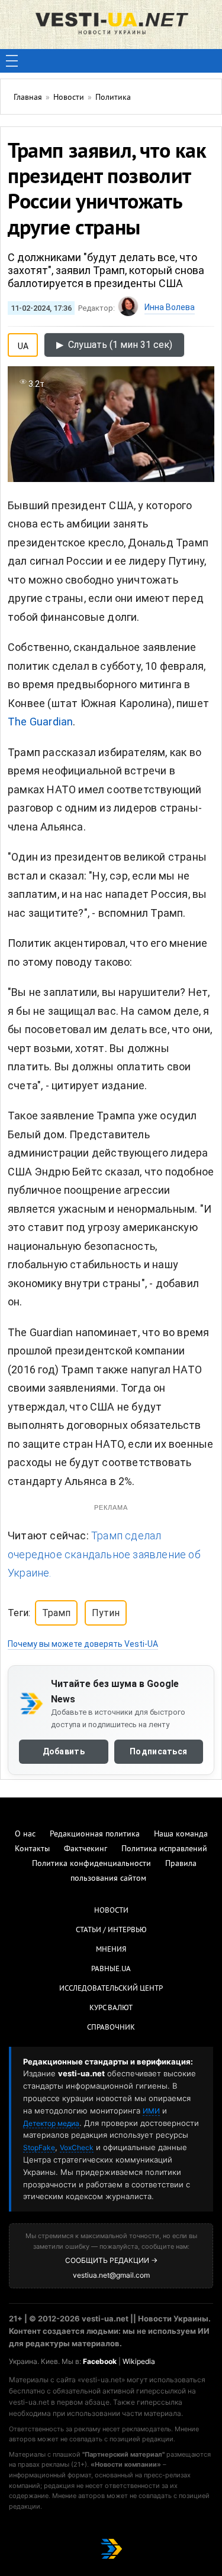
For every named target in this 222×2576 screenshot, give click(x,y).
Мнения (111, 1950)
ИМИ (151, 2111)
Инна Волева (170, 307)
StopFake (39, 2147)
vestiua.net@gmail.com (111, 2275)
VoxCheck (77, 2147)
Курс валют (111, 2008)
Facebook (100, 2361)
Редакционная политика (95, 1834)
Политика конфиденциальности (91, 1864)
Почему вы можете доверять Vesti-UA (83, 1644)
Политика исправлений (164, 1849)
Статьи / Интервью (111, 1930)
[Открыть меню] (12, 61)
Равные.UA (111, 1969)
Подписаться (158, 1751)
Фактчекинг (86, 1849)
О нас (25, 1834)
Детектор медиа (51, 2123)
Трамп (56, 1613)
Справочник (111, 2028)
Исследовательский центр (111, 1989)
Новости (111, 1911)
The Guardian (40, 722)
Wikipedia (139, 2361)
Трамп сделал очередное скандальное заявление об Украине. (104, 1554)
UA (23, 344)
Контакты (32, 1849)
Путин (106, 1613)
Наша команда (181, 1834)
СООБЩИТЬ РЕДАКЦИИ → (111, 2260)
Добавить (64, 1751)
